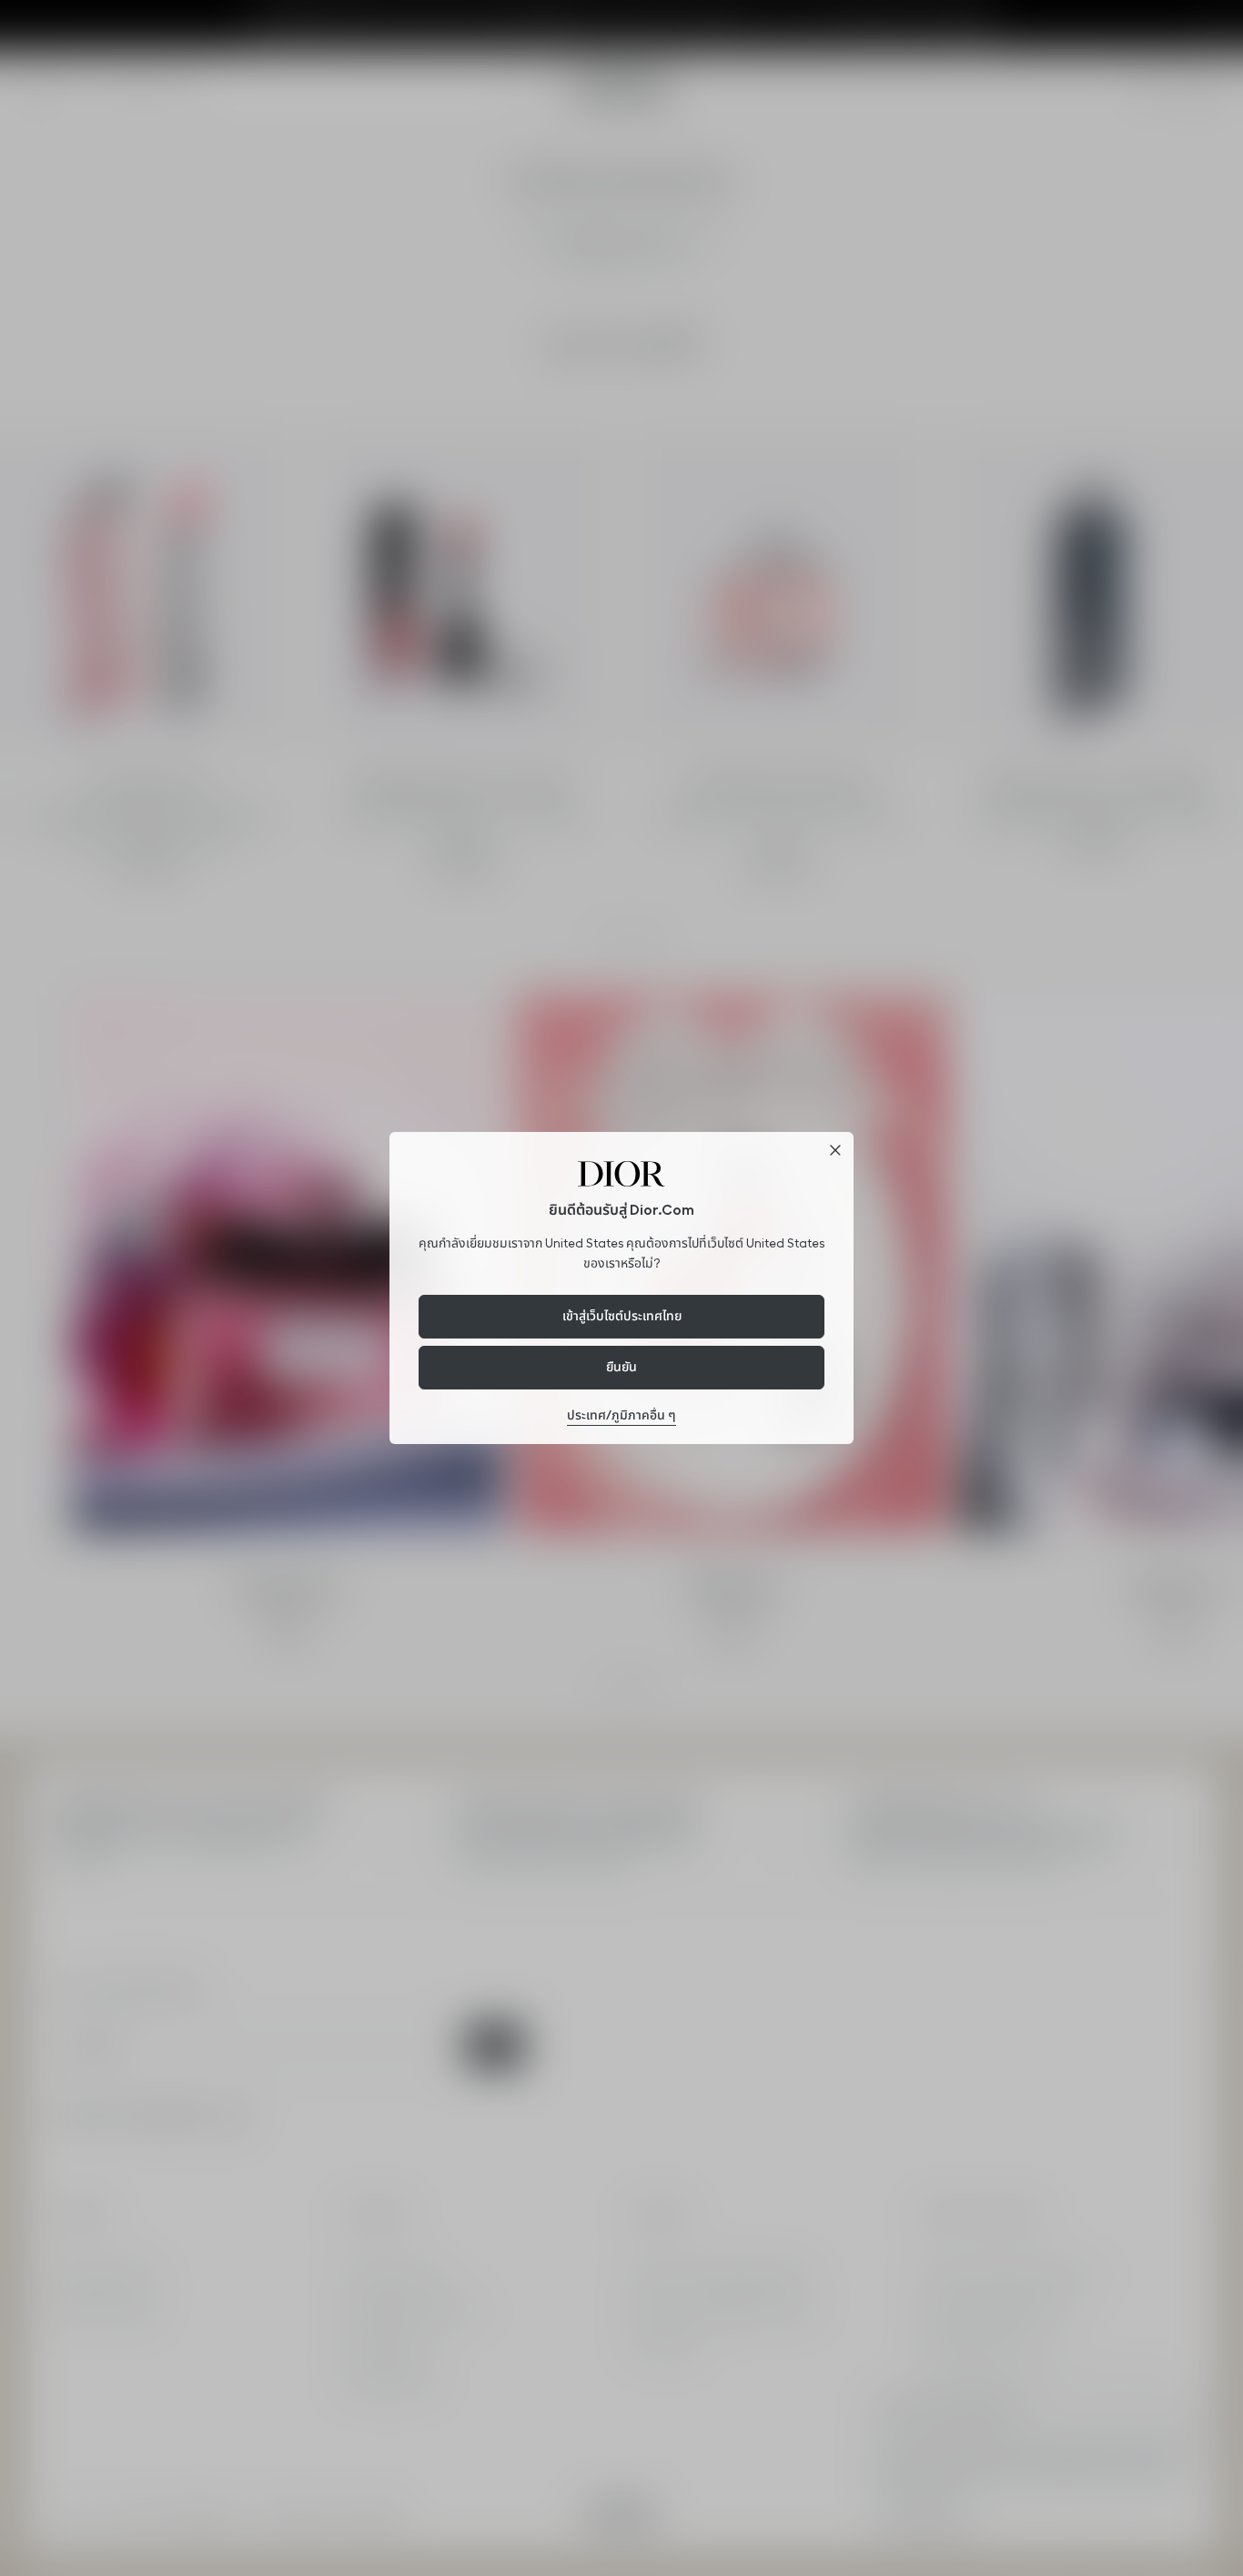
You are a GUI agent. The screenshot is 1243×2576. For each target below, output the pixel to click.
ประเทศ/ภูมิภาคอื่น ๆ (621, 1415)
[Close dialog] (835, 1150)
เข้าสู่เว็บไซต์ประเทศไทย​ (622, 1316)
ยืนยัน (621, 1367)
